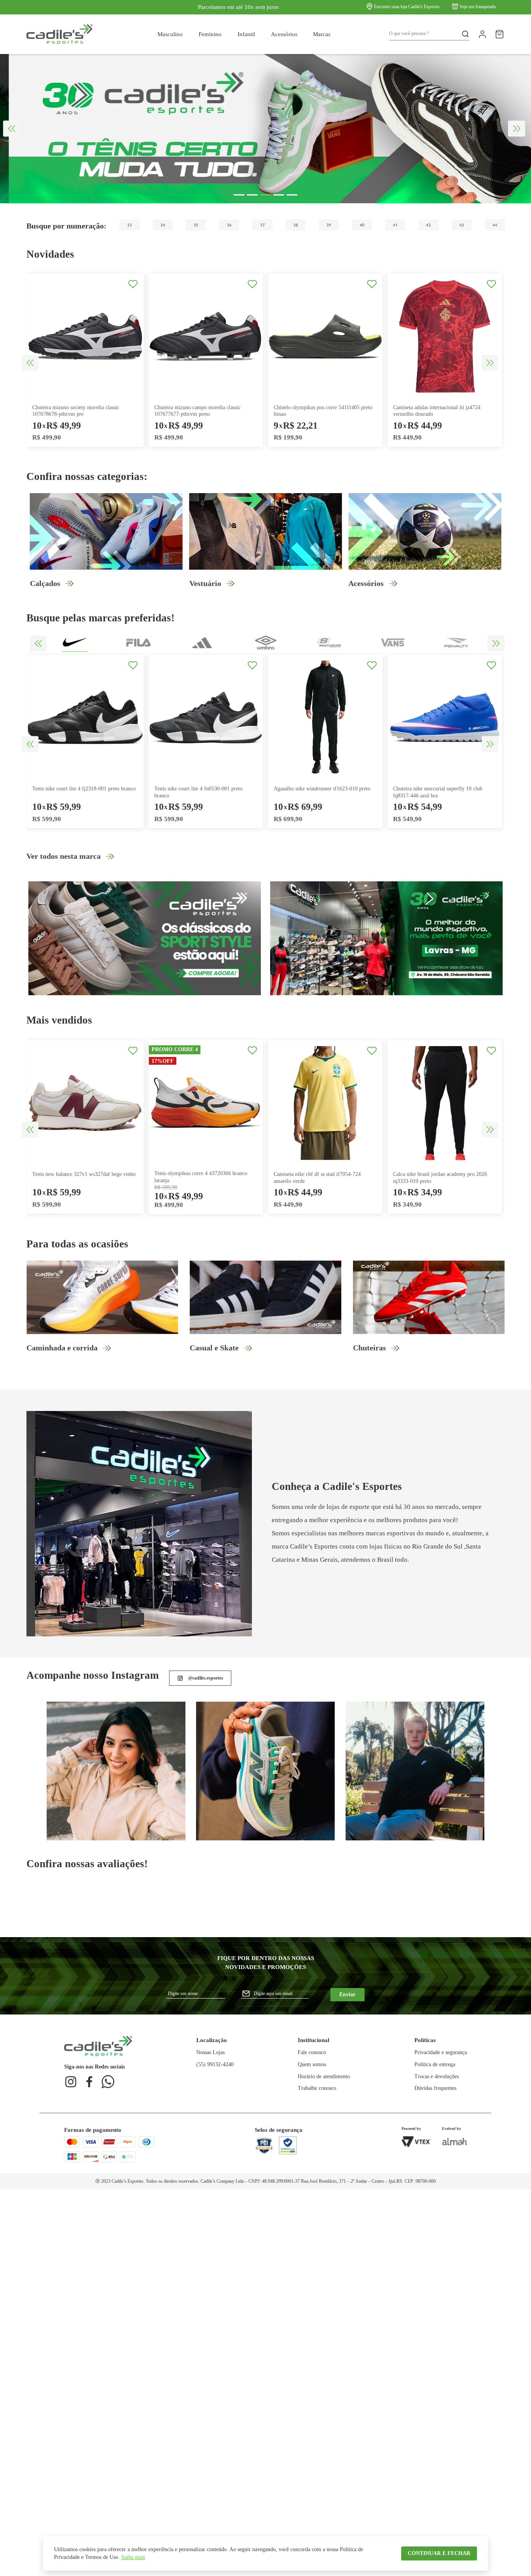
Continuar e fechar (439, 2553)
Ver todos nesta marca (64, 856)
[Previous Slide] (12, 129)
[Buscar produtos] (463, 34)
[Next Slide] (517, 129)
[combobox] (429, 34)
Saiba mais (133, 2557)
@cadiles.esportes (206, 1678)
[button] (239, 195)
